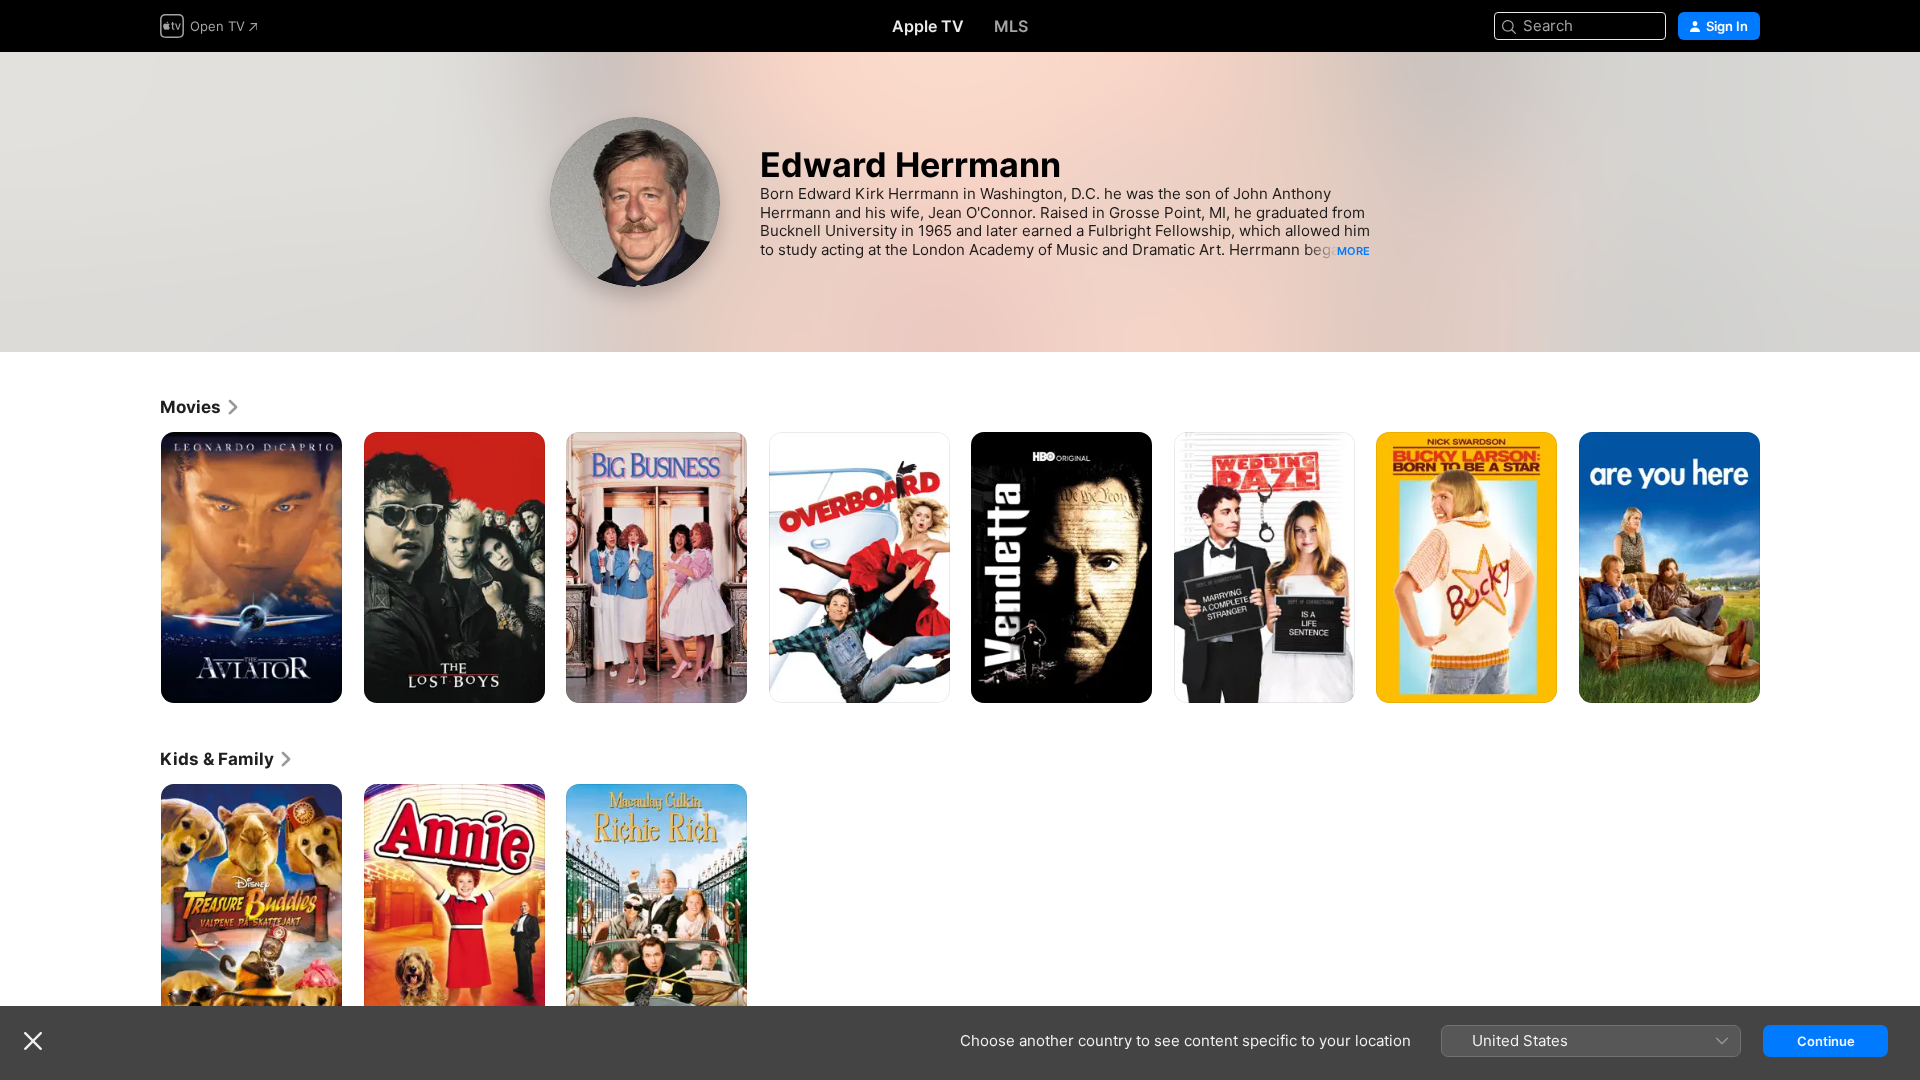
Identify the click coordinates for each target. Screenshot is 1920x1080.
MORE (1353, 251)
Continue (1826, 1041)
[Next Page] (1780, 567)
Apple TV (928, 26)
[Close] (33, 1041)
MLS (1011, 26)
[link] (200, 407)
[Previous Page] (140, 567)
